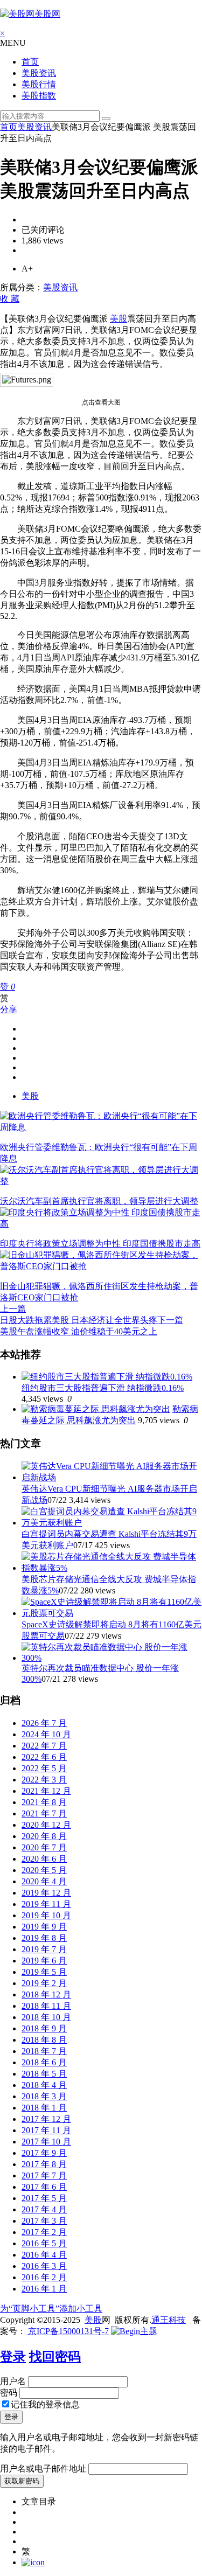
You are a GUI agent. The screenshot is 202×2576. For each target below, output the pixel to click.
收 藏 (10, 299)
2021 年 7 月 (44, 1813)
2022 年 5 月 (44, 1768)
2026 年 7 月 (44, 1723)
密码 (9, 2393)
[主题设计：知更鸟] (134, 2331)
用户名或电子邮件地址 (43, 2469)
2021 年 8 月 (44, 1802)
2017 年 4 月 (44, 2209)
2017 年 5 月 (44, 2198)
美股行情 (39, 84)
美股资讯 (39, 73)
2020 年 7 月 (44, 1847)
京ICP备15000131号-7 (67, 2331)
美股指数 (39, 96)
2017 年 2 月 (44, 2232)
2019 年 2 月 (44, 1983)
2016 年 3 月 (44, 2266)
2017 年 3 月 (44, 2221)
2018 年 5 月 (44, 2074)
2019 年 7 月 (44, 1949)
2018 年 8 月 (44, 2040)
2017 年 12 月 (46, 2119)
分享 (9, 1009)
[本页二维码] (33, 2562)
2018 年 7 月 (44, 2051)
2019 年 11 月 (46, 1904)
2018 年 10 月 (46, 2017)
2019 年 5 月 (44, 1972)
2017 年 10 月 (46, 2142)
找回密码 (55, 2357)
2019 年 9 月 (44, 1927)
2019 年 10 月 (46, 1915)
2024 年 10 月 (46, 1734)
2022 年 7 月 (44, 1746)
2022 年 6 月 (44, 1757)
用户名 (13, 2381)
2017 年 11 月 (46, 2130)
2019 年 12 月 (46, 1893)
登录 (13, 2357)
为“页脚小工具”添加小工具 (51, 2309)
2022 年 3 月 (44, 1780)
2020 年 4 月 (44, 1881)
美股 (119, 319)
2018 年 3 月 (44, 2096)
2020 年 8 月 (44, 1836)
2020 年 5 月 (44, 1870)
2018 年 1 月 (44, 2108)
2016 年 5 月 (44, 2243)
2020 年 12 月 (46, 1825)
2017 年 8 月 (44, 2164)
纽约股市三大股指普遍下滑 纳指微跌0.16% (103, 1388)
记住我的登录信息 (45, 2404)
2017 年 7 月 (44, 2175)
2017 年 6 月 (44, 2187)
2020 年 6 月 (44, 1859)
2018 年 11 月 (46, 2006)
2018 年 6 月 (44, 2062)
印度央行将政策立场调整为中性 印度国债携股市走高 (100, 1244)
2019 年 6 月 (44, 1961)
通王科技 (169, 2320)
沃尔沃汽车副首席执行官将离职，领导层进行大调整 (99, 1201)
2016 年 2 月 (44, 2277)
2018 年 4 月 (44, 2085)
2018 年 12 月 (46, 1994)
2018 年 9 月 (44, 2028)
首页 (30, 62)
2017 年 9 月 (44, 2153)
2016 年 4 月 (44, 2255)
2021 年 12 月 (46, 1791)
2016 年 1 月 (44, 2289)
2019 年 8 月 (44, 1938)
